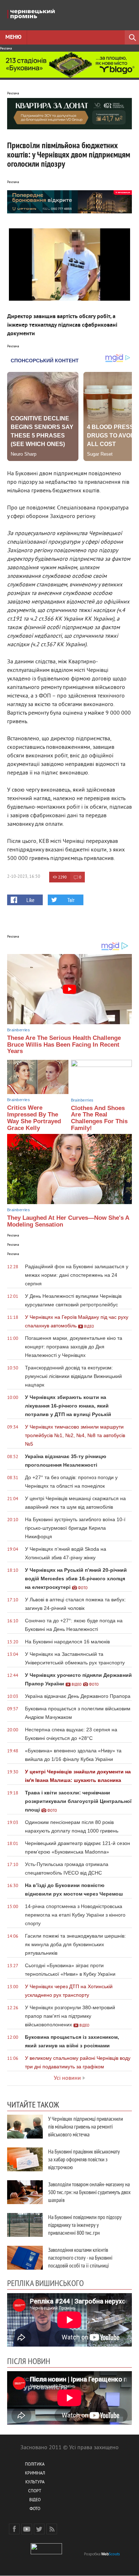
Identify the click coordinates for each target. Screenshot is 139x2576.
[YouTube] (27, 2529)
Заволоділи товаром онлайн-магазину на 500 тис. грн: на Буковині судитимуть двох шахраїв (89, 2192)
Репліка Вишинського (45, 2283)
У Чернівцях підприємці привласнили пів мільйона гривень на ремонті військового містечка (86, 2126)
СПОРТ (35, 2491)
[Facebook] (14, 2529)
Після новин (29, 2361)
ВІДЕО (35, 2500)
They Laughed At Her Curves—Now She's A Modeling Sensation (68, 1221)
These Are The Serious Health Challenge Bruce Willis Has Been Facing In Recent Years (64, 1045)
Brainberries (19, 1030)
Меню (13, 37)
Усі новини (67, 2078)
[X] (39, 2529)
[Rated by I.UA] (46, 2553)
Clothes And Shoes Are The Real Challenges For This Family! (99, 1118)
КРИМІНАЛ (35, 2474)
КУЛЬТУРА (35, 2482)
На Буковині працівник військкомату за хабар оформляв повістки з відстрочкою (84, 2159)
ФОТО (35, 2509)
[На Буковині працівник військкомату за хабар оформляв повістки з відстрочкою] (25, 2159)
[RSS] (52, 2529)
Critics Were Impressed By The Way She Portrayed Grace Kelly (34, 1118)
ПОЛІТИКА (35, 2465)
